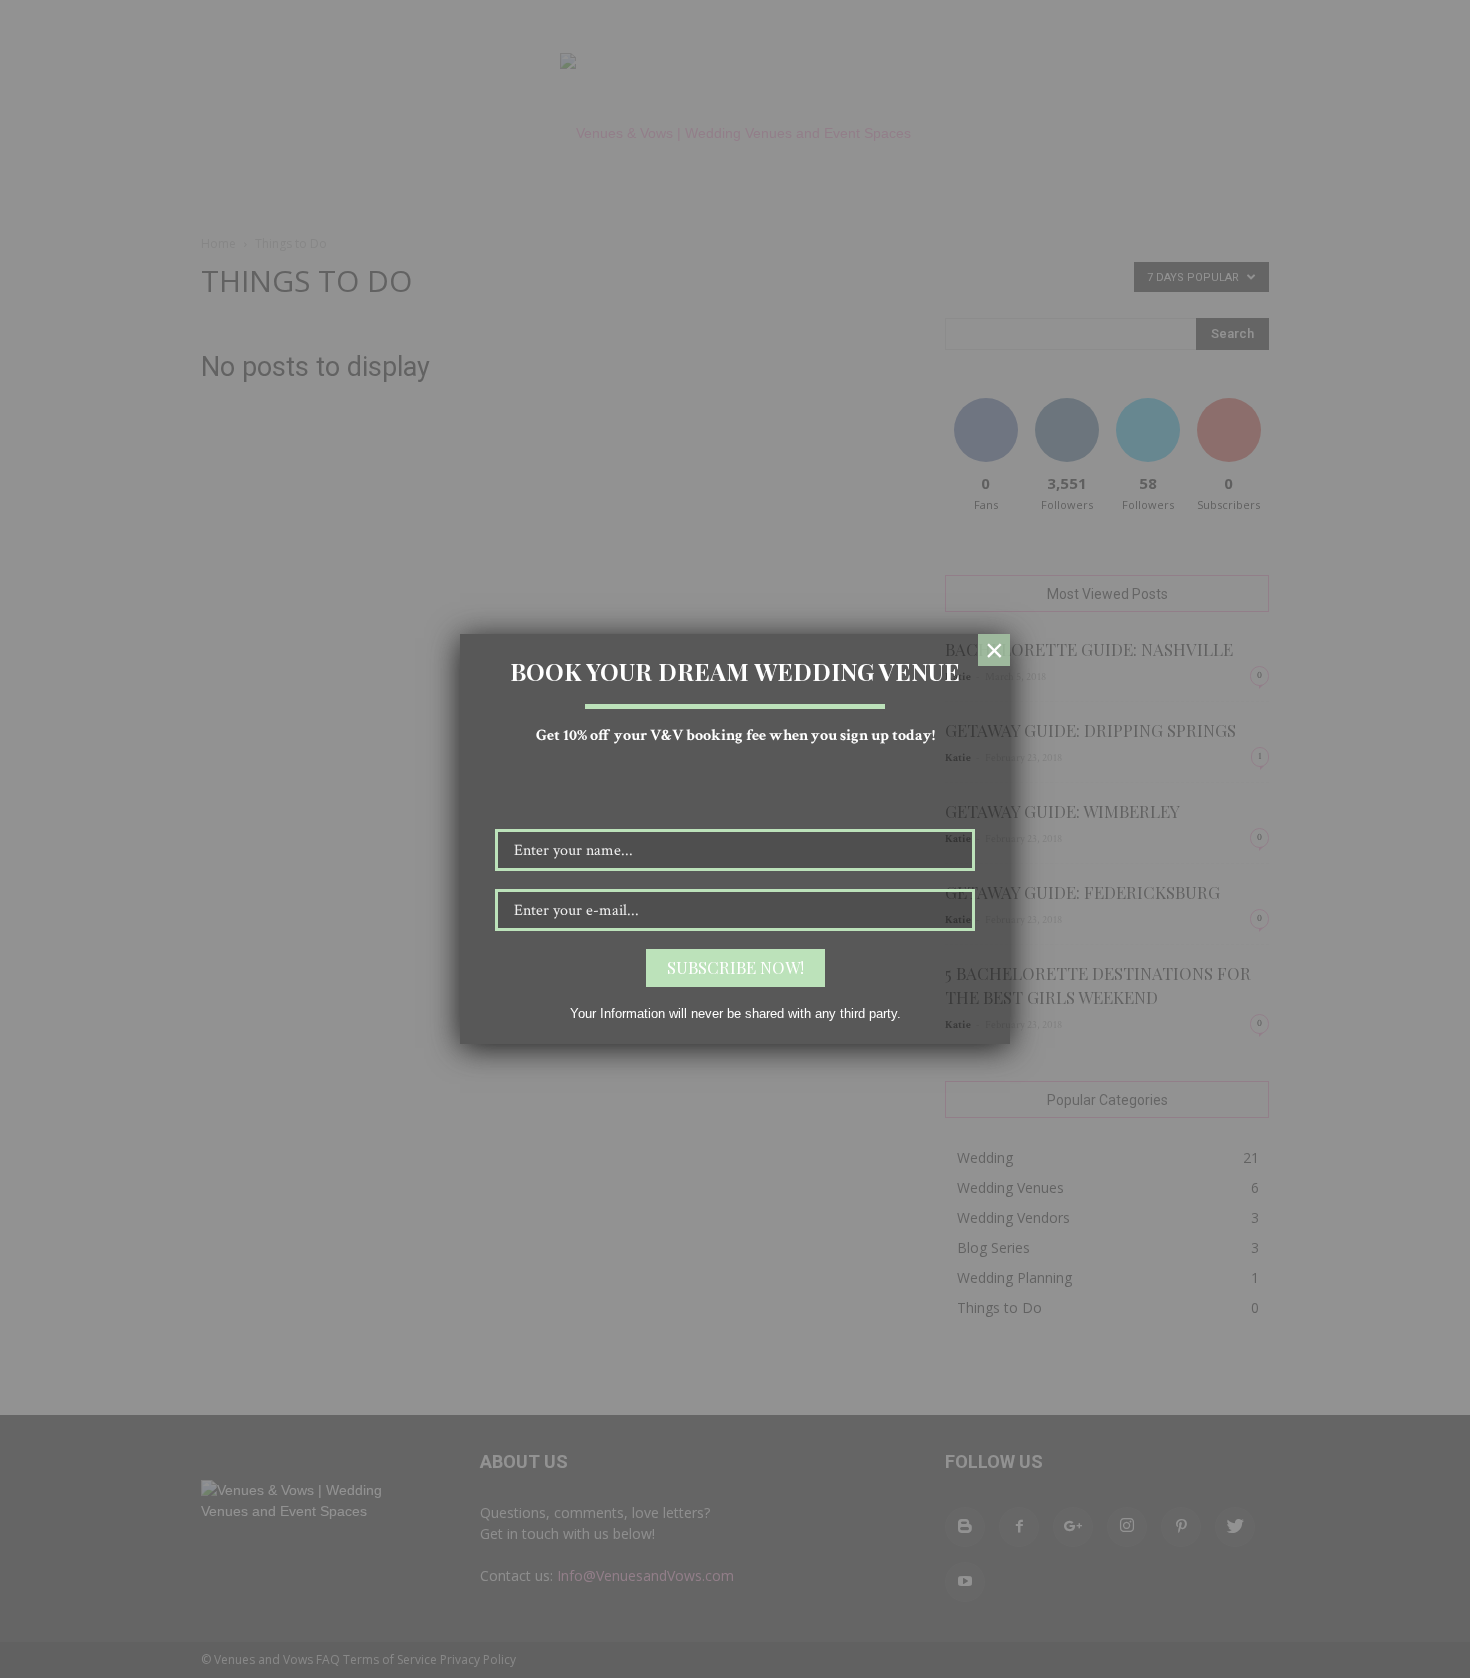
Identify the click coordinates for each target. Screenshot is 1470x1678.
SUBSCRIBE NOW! (735, 967)
